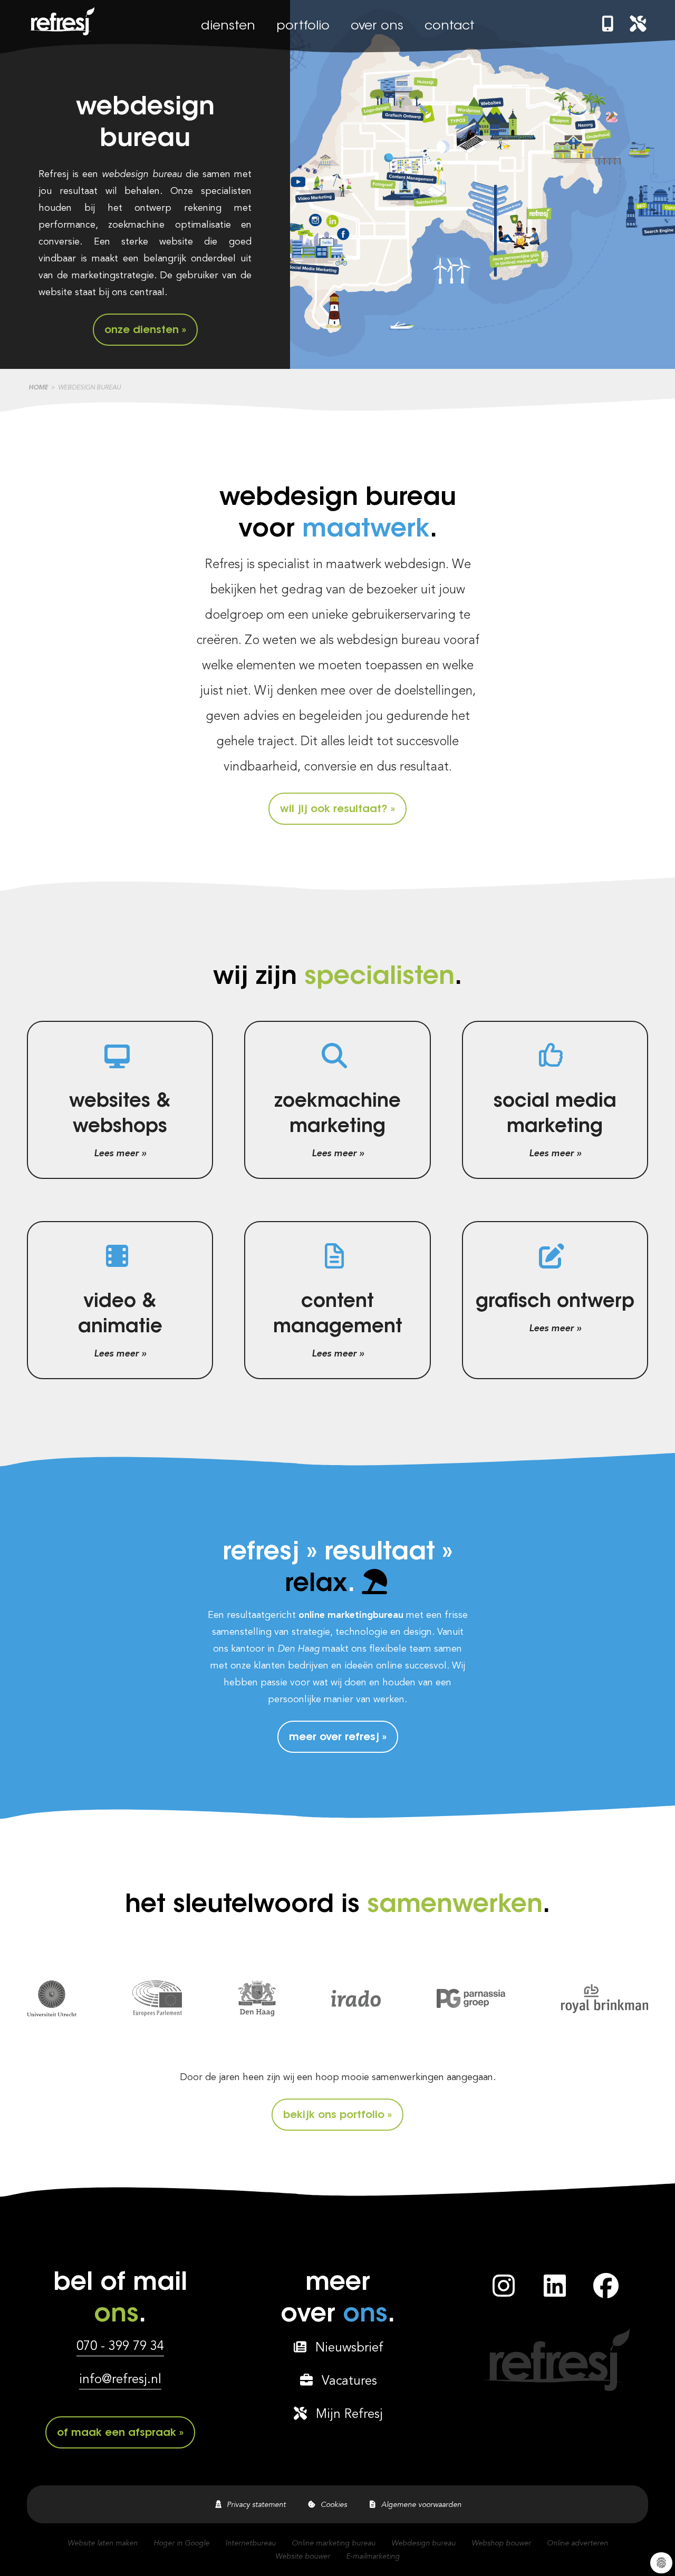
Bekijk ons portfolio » (337, 2115)
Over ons (377, 26)
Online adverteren (577, 2543)
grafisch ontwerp (555, 1302)
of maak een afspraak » (120, 2433)
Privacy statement (254, 2505)
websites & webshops (120, 1115)
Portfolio (303, 26)
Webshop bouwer (501, 2543)
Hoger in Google (181, 2543)
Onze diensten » (145, 330)
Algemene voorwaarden (419, 2505)
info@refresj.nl (120, 2380)
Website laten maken (103, 2543)
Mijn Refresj (346, 2415)
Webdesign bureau (423, 2543)
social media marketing (555, 1115)
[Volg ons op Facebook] (606, 2292)
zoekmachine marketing (337, 1115)
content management (338, 1315)
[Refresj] (61, 35)
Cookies (332, 2505)
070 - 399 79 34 (120, 2347)
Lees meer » (120, 1154)
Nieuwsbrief (346, 2348)
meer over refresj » (338, 1738)
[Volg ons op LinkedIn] (555, 2292)
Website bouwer (303, 2557)
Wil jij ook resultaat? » (337, 809)
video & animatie (120, 1315)
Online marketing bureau (334, 2543)
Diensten (228, 26)
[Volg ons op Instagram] (504, 2292)
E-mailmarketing (373, 2557)
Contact (450, 26)
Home (38, 388)
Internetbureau (250, 2543)
